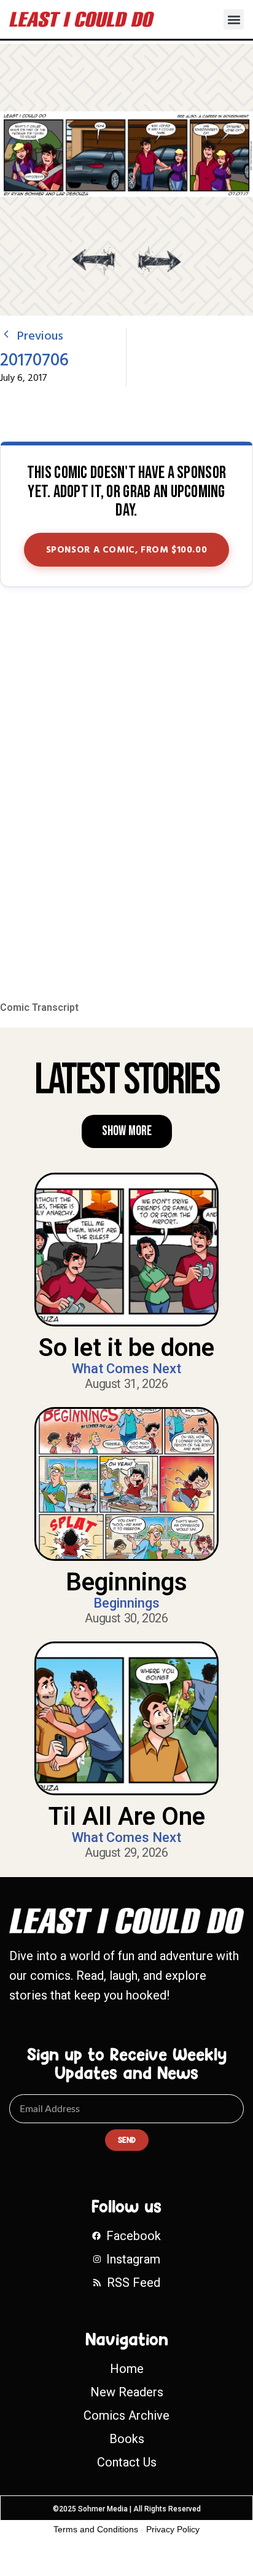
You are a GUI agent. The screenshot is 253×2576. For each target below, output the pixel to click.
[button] (234, 19)
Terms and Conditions (96, 2529)
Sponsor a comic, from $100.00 (127, 550)
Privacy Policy (173, 2529)
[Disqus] (126, 795)
